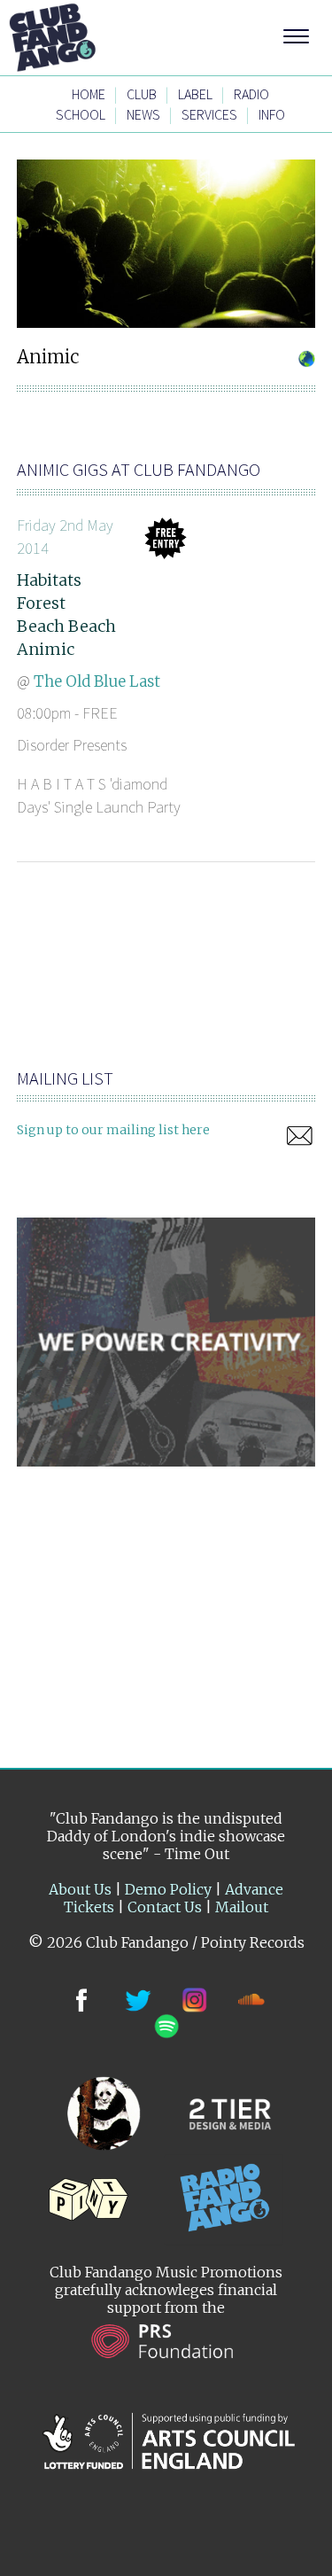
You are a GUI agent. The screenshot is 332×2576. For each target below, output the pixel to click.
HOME (89, 94)
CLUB (142, 94)
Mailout (242, 1907)
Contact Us (165, 1907)
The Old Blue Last (97, 681)
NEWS (143, 114)
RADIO (251, 94)
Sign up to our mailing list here (113, 1130)
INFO (272, 114)
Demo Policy (168, 1889)
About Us (80, 1889)
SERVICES (209, 114)
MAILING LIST (65, 1078)
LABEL (195, 94)
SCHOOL (81, 114)
